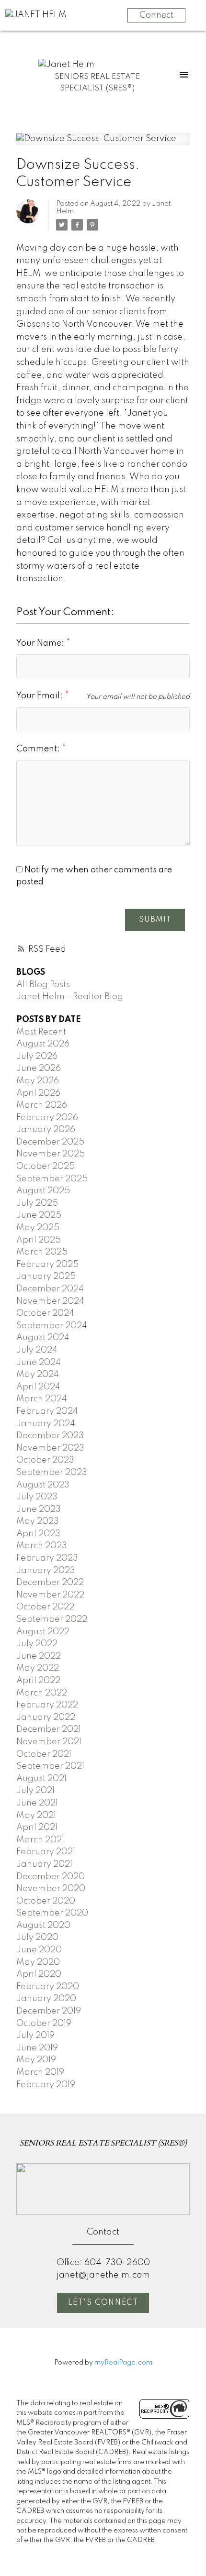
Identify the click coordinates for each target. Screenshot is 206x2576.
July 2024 (37, 1350)
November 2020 (51, 1889)
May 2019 (36, 2060)
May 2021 (36, 1816)
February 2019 (46, 2085)
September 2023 (52, 1473)
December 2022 (50, 1583)
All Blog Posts (43, 985)
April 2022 (38, 1681)
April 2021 (37, 1827)
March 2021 (40, 1840)
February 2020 (48, 1987)
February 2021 (46, 1852)
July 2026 (37, 1057)
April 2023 (38, 1534)
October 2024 (45, 1313)
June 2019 (37, 2048)
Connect (156, 15)
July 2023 (37, 1497)
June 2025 (39, 1215)
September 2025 (52, 1179)
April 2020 (39, 1974)
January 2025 (46, 1277)
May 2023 (38, 1521)
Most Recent (41, 1032)
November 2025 (51, 1154)
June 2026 (39, 1068)
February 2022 (47, 1705)
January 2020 (46, 1999)
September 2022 (52, 1619)
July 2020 (37, 1938)
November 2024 (50, 1301)
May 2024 (38, 1375)
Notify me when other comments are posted (94, 876)
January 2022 (46, 1717)
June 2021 (37, 1803)
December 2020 (51, 1877)
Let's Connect (103, 2303)
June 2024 (39, 1363)
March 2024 (42, 1399)
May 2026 (38, 1081)
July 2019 (35, 2036)
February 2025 (47, 1265)
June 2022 (39, 1656)
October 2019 (44, 2024)
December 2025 (50, 1142)
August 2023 (43, 1485)
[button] (103, 2303)
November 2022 (50, 1595)
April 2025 (39, 1240)
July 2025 (37, 1203)
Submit (155, 920)
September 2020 (52, 1913)
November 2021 (49, 1742)
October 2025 (46, 1167)
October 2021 (44, 1754)
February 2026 (47, 1118)
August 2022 (43, 1632)
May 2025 (38, 1228)
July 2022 (37, 1644)
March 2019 (40, 2072)
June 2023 (39, 1509)
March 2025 (42, 1252)
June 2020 (39, 1950)
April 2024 (38, 1387)
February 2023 (47, 1558)
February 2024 (47, 1411)
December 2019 (49, 2011)
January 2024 (46, 1424)
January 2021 (44, 1864)
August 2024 (43, 1338)
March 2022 (42, 1693)
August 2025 (43, 1191)
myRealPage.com (123, 2363)
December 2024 (50, 1289)
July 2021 (35, 1791)
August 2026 (43, 1044)
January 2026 (46, 1130)
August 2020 (43, 1926)
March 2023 (42, 1546)
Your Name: (41, 643)
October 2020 (46, 1901)
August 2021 (41, 1779)
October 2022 (45, 1607)
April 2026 (38, 1093)
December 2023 (50, 1436)
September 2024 (52, 1326)
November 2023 (50, 1448)
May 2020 (38, 1962)
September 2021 (50, 1766)
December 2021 (49, 1729)
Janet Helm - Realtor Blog (70, 997)
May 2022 (38, 1668)
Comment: (39, 749)
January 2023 (46, 1571)
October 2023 (45, 1460)
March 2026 (42, 1105)
